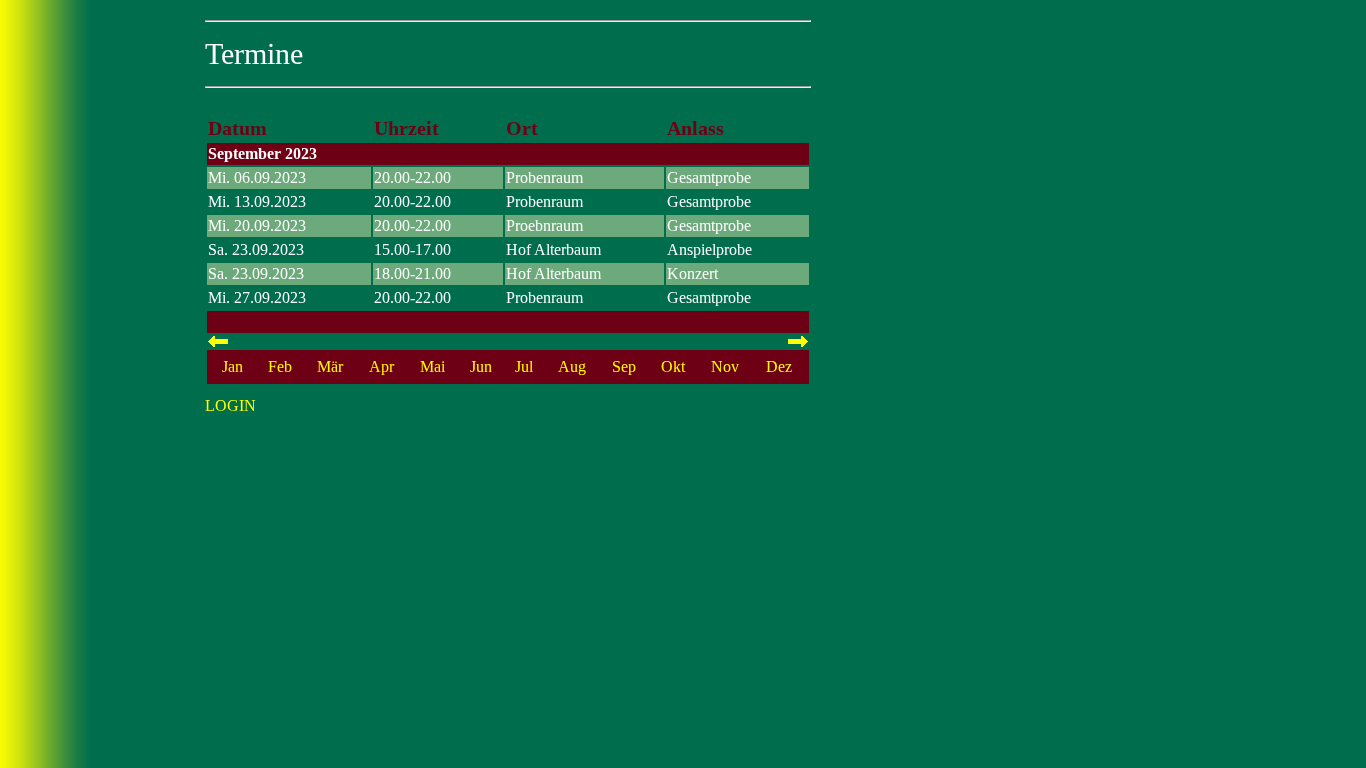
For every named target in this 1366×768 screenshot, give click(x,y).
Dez (779, 366)
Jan (232, 366)
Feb (280, 366)
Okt (673, 366)
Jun (481, 366)
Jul (524, 366)
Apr (381, 366)
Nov (725, 366)
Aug (572, 366)
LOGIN (230, 405)
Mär (330, 366)
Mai (432, 366)
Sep (624, 366)
